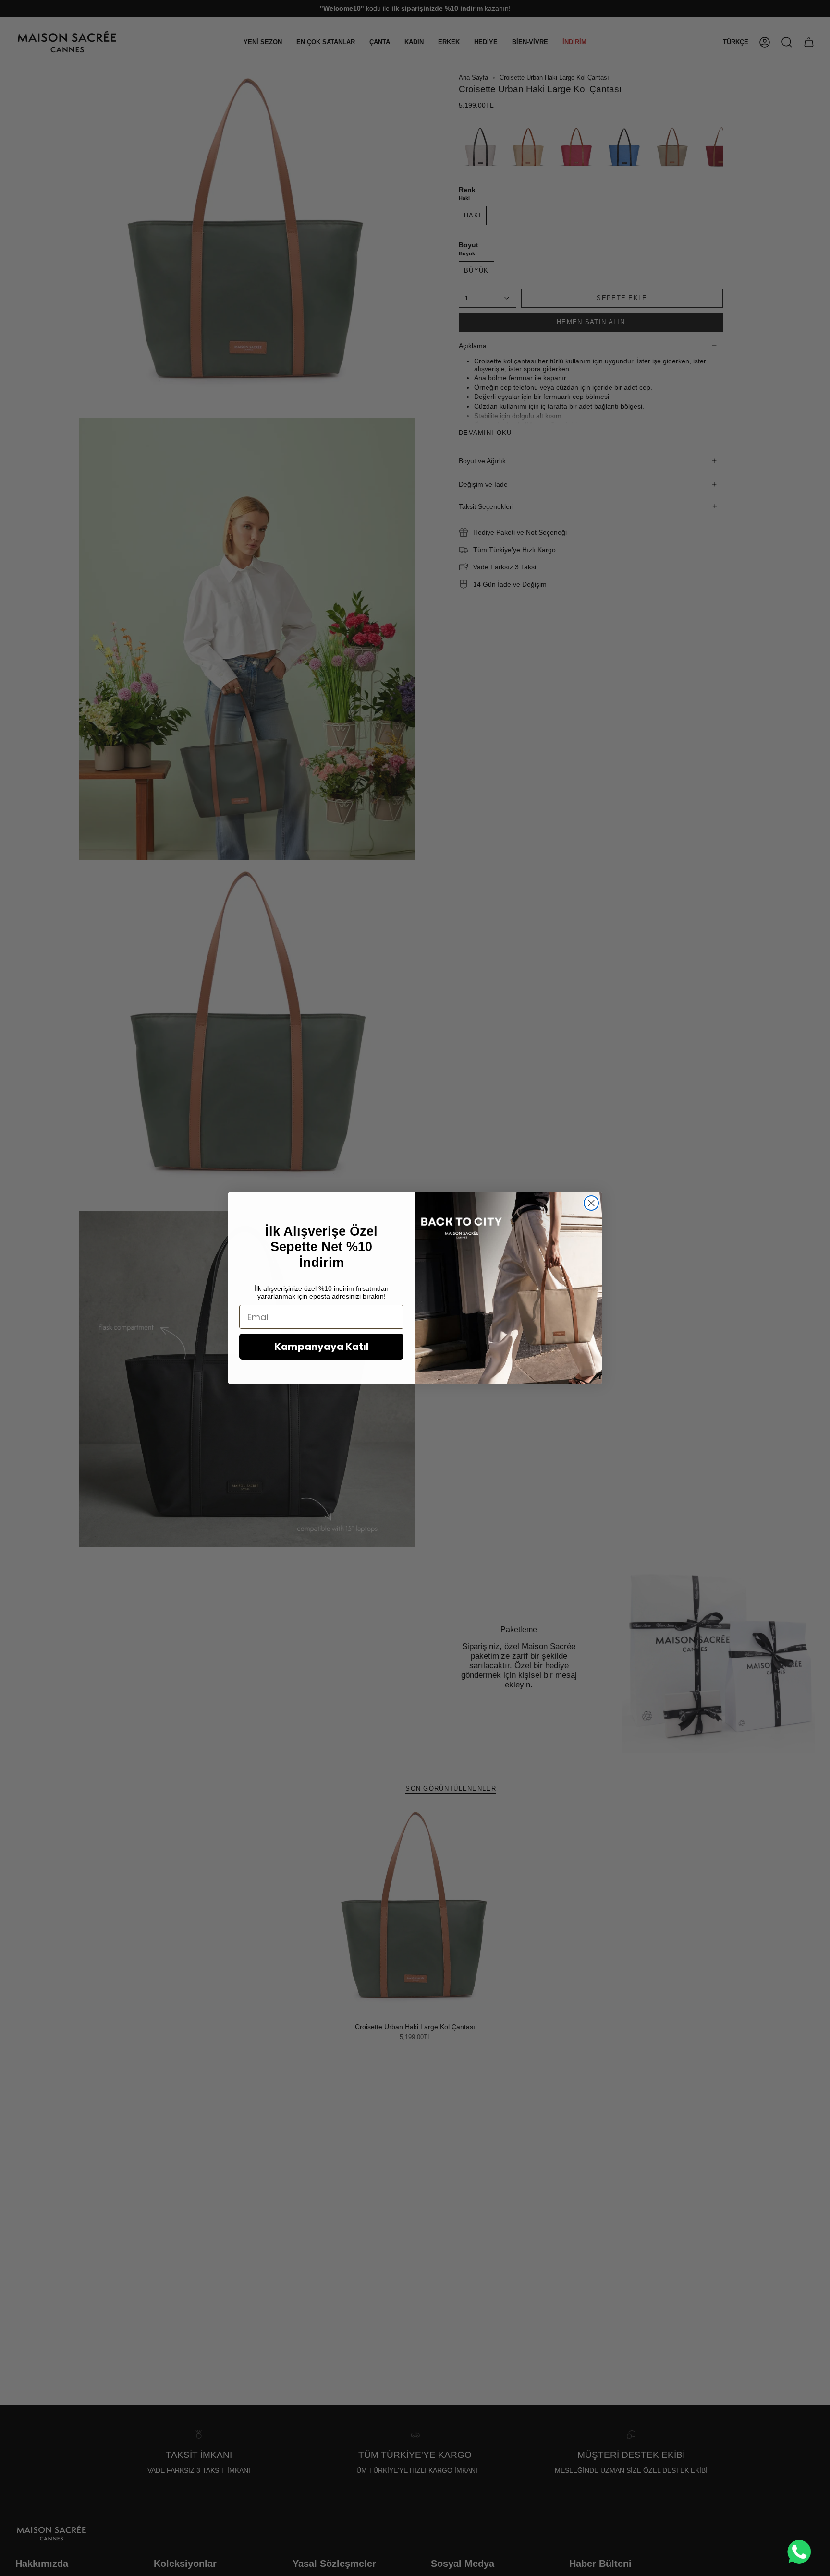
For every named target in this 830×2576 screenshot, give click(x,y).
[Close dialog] (591, 1203)
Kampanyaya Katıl (322, 1347)
